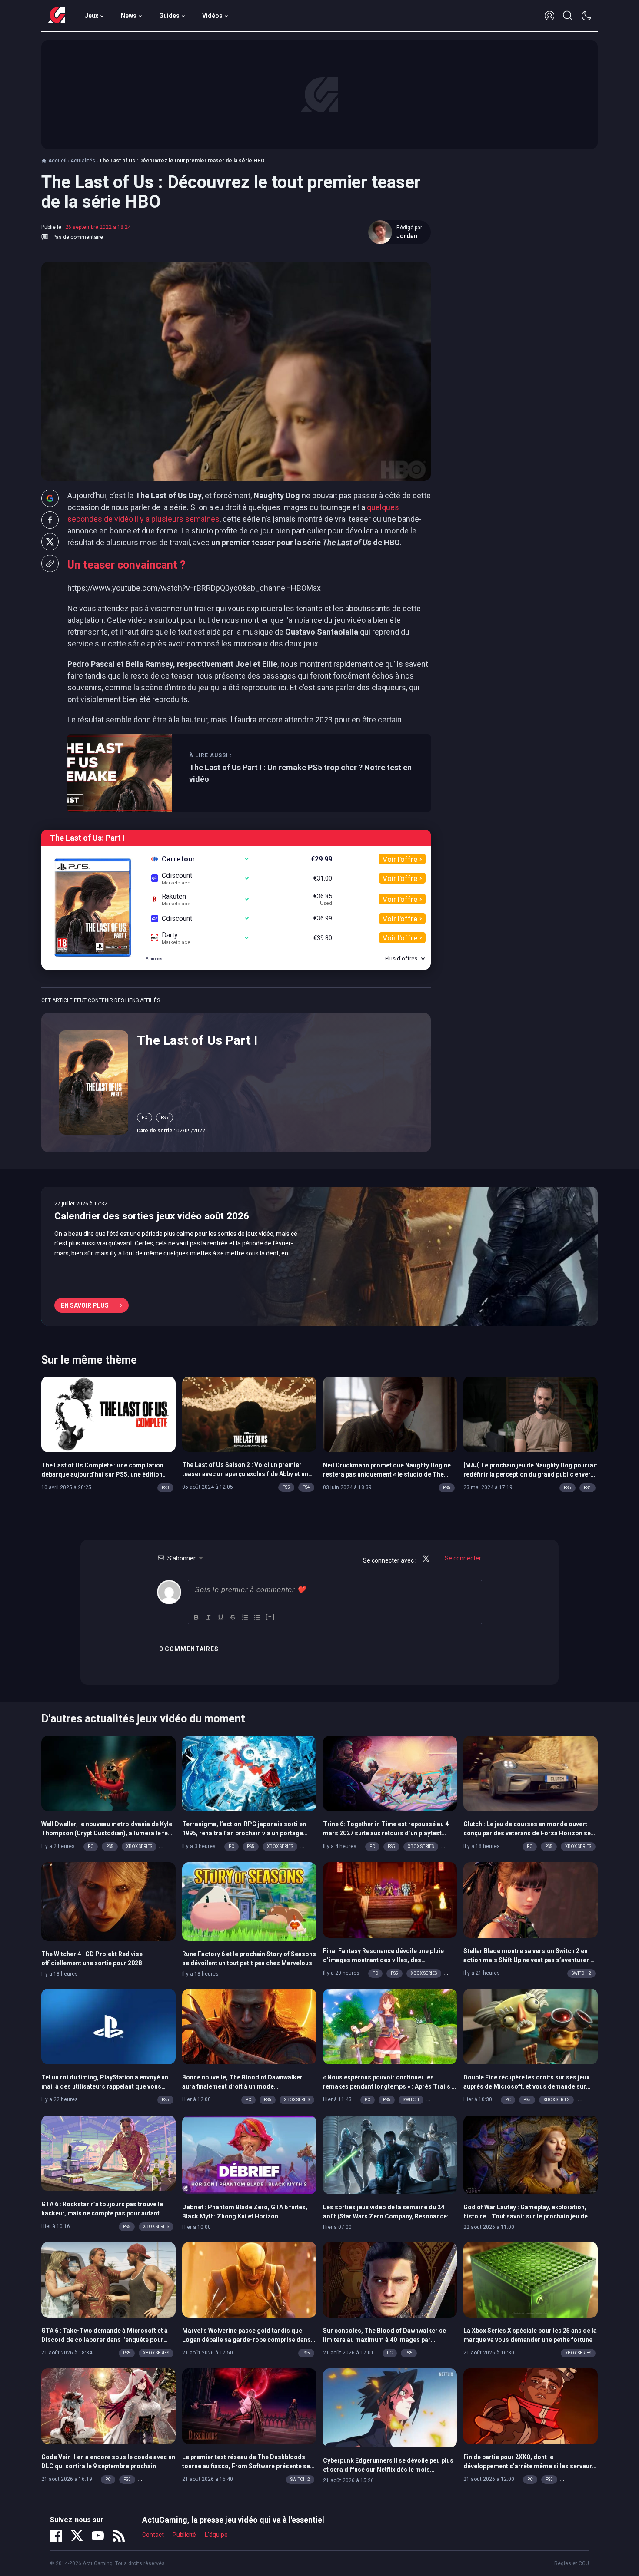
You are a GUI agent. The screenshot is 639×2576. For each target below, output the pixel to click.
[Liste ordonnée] (245, 1617)
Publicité (184, 2535)
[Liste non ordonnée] (257, 1617)
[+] (270, 1617)
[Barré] (233, 1617)
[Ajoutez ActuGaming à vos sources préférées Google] (50, 498)
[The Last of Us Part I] (93, 1082)
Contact (153, 2535)
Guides (169, 16)
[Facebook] (56, 2536)
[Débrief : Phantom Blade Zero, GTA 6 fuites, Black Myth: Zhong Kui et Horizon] (249, 2154)
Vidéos (212, 16)
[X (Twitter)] (77, 2536)
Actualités (83, 161)
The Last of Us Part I (197, 1040)
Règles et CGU (572, 2563)
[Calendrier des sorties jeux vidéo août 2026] (319, 1256)
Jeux (92, 16)
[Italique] (209, 1617)
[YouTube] (98, 2536)
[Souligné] (221, 1617)
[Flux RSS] (119, 2536)
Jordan (407, 236)
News (129, 16)
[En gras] (196, 1617)
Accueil (57, 161)
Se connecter (462, 1558)
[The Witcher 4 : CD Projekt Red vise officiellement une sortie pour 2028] (108, 1901)
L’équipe (216, 2535)
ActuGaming (57, 16)
